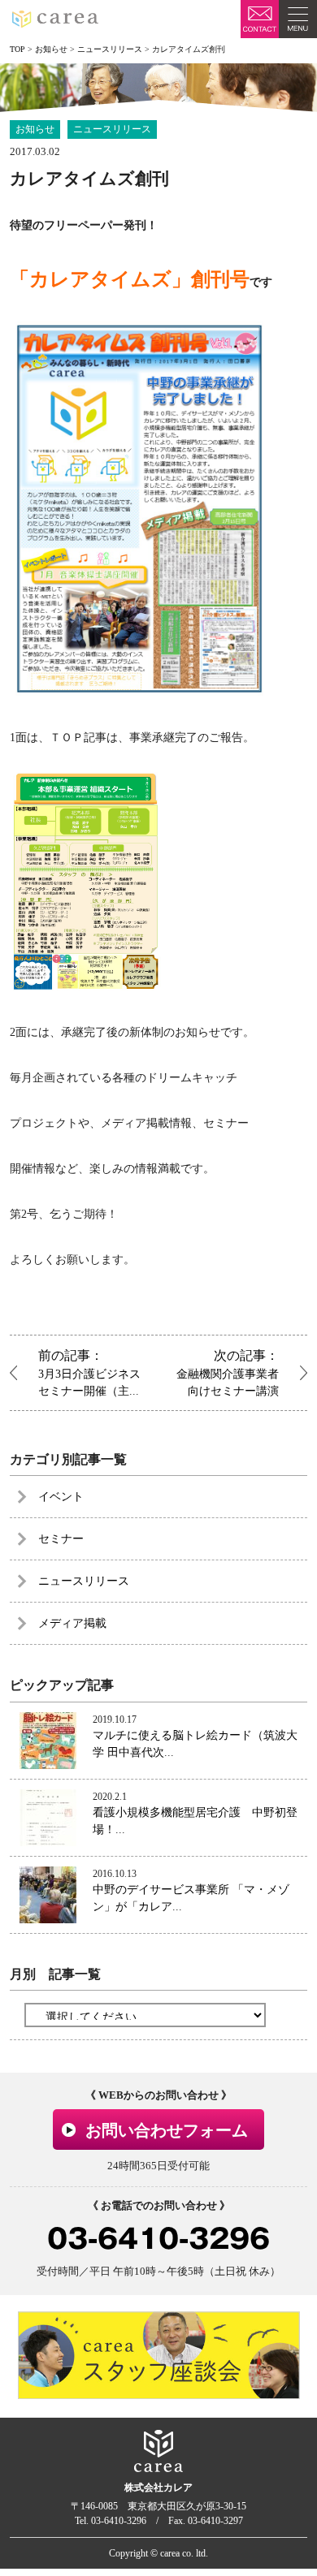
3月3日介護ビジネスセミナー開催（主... (89, 1373)
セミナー (61, 1539)
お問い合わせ (260, 19)
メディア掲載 (72, 1623)
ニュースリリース (112, 129)
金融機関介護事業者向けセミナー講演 (228, 1373)
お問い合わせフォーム (167, 2130)
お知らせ (35, 129)
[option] (159, 2355)
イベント (61, 1497)
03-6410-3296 (158, 2239)
